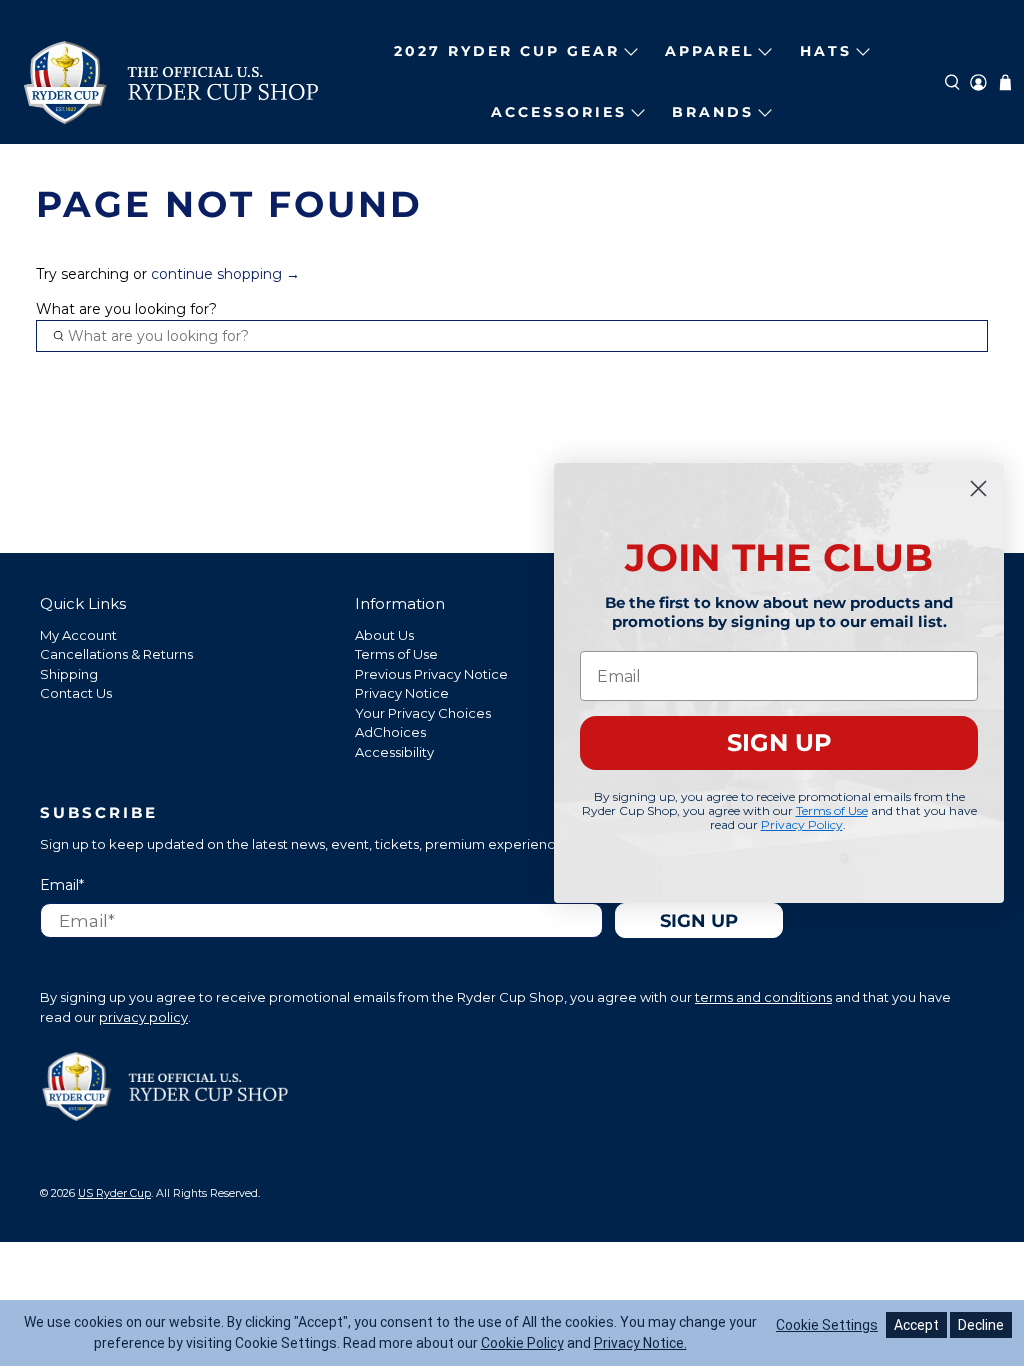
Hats (826, 51)
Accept (916, 1325)
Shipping (69, 674)
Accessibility (394, 752)
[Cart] (1005, 82)
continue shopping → (225, 274)
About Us (384, 635)
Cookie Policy (522, 1343)
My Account (78, 635)
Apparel (709, 51)
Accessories (559, 112)
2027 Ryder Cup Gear (507, 51)
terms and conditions (763, 997)
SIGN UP (779, 742)
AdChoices (390, 732)
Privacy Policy (802, 824)
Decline (981, 1325)
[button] (952, 82)
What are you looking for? (126, 309)
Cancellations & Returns (116, 654)
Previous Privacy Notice (431, 674)
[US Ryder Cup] (171, 82)
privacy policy (143, 1017)
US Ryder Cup (114, 1193)
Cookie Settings (827, 1325)
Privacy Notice (402, 693)
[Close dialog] (978, 488)
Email (62, 885)
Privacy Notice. (640, 1343)
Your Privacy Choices (423, 713)
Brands (713, 112)
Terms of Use (396, 654)
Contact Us (76, 693)
